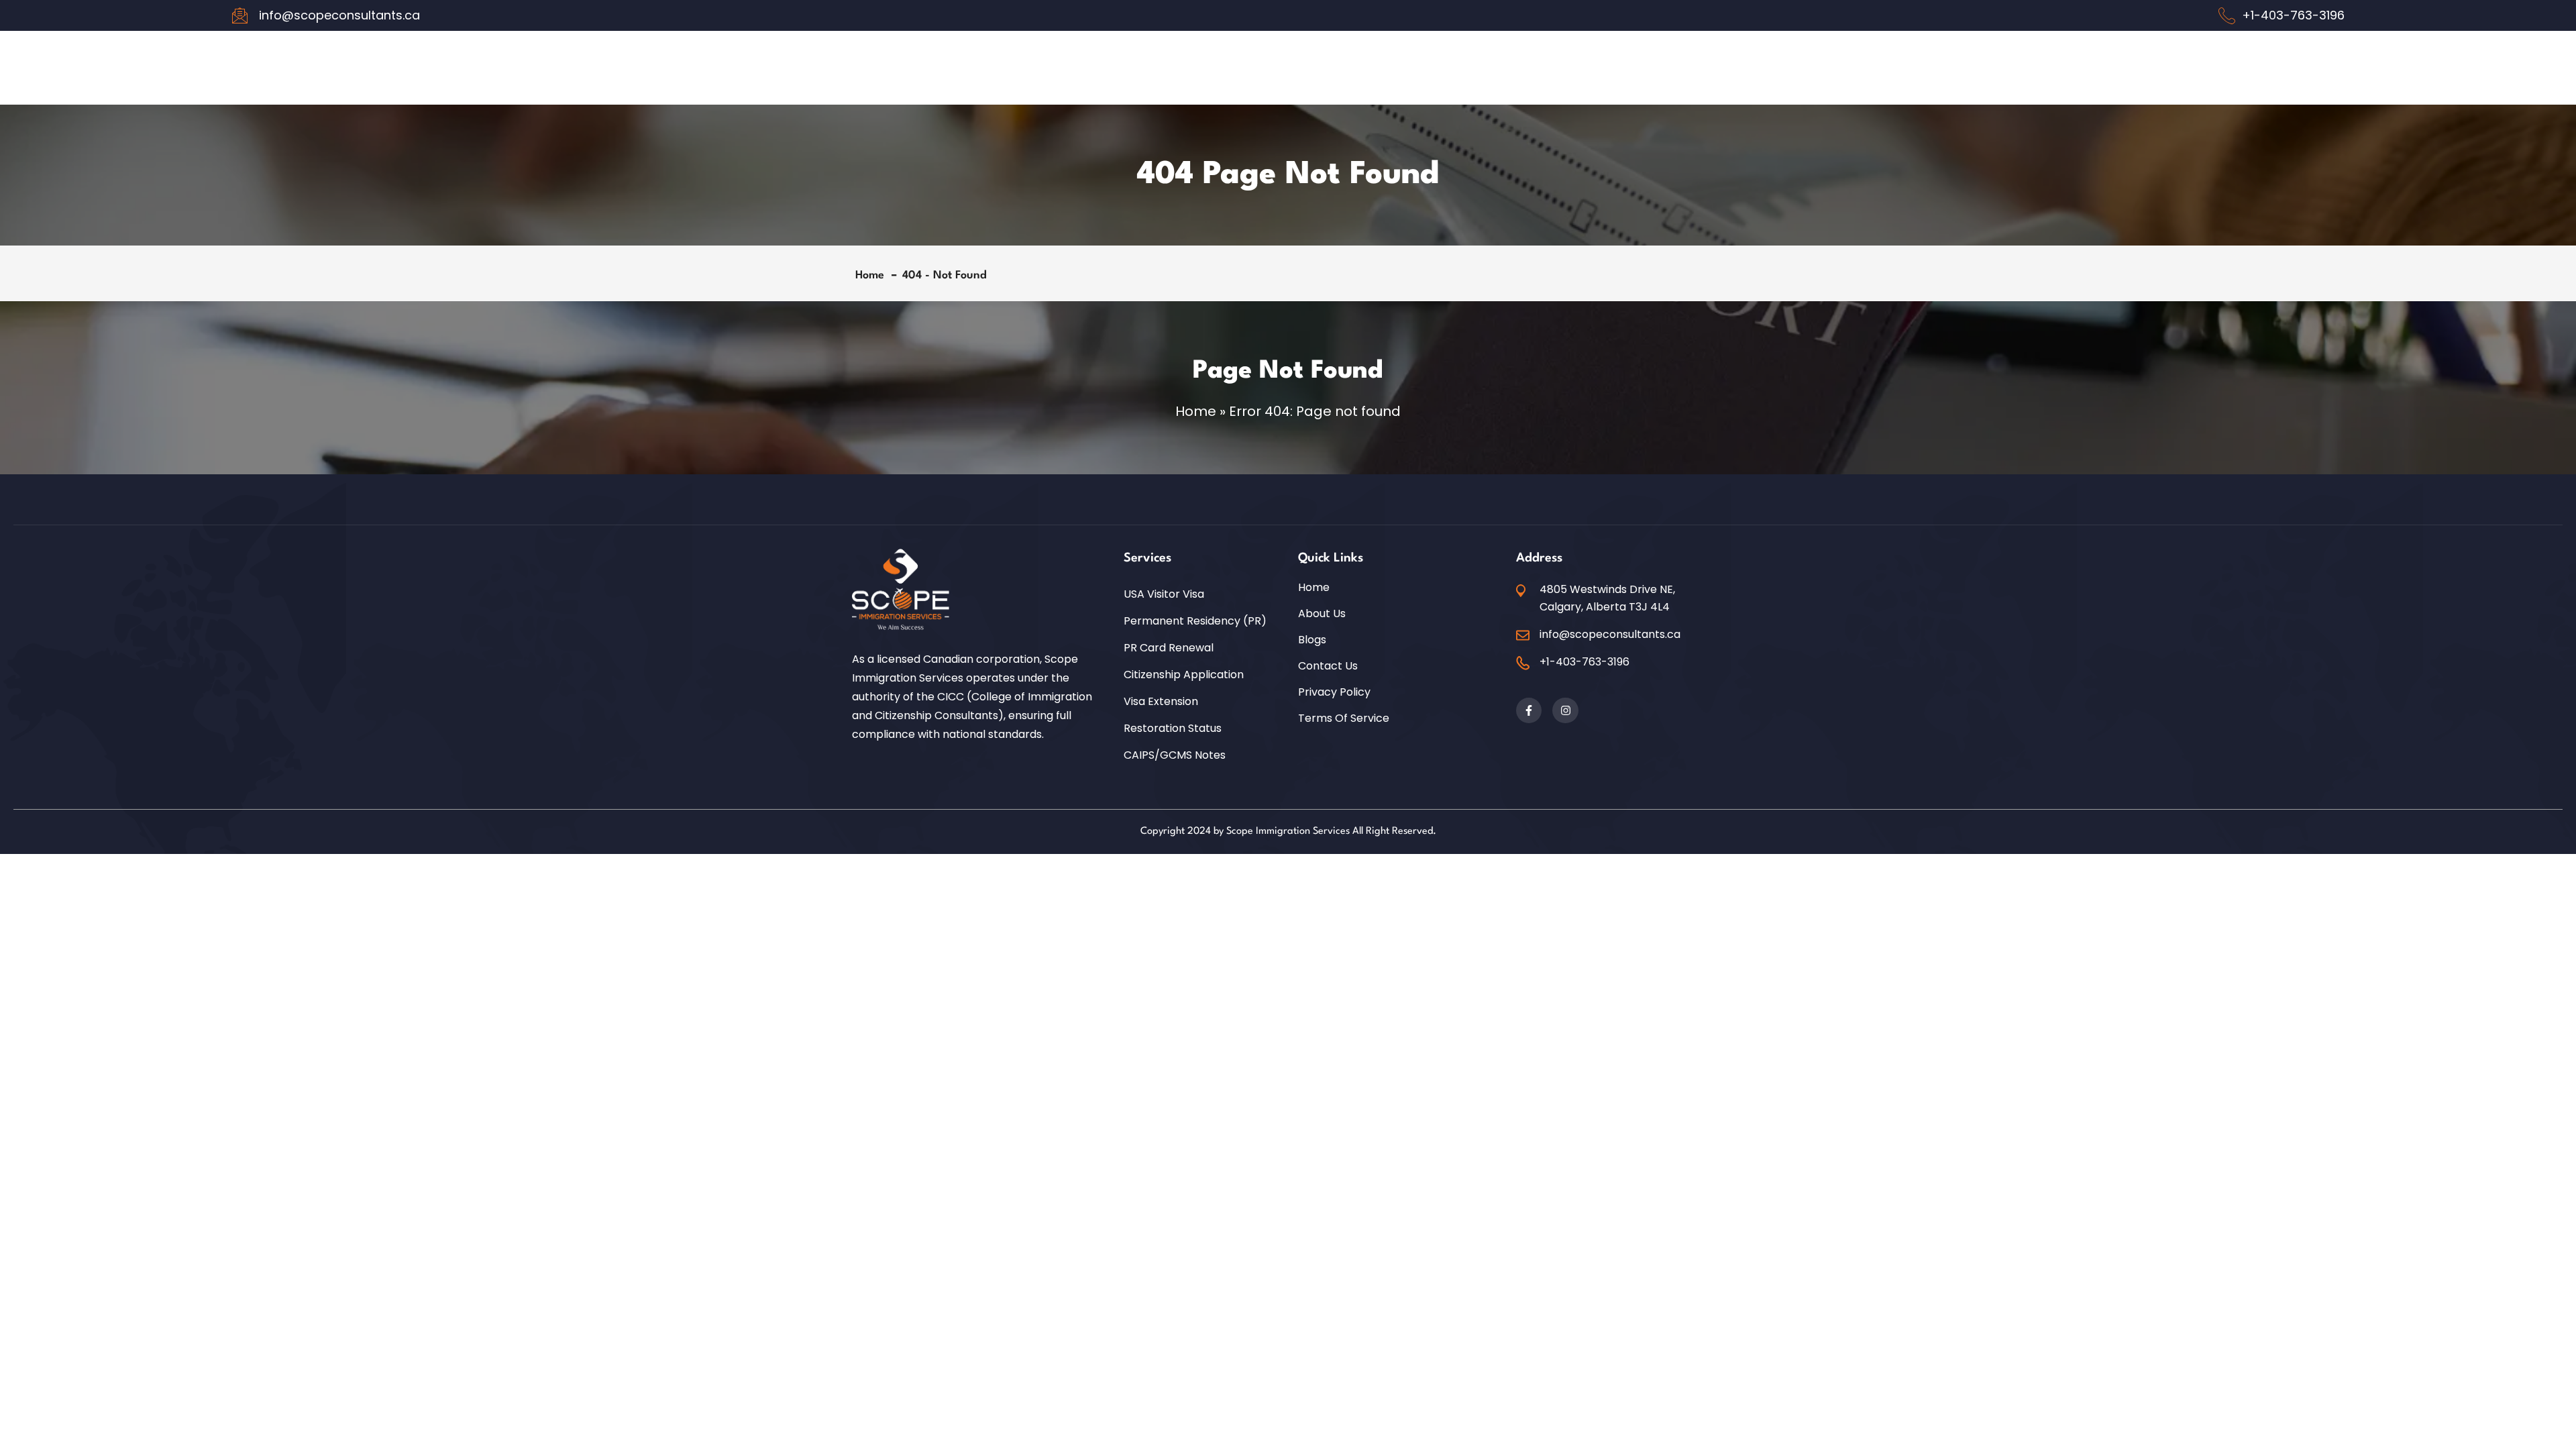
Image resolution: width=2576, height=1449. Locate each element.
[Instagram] (1565, 710)
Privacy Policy (1334, 692)
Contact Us (1328, 666)
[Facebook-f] (1529, 710)
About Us (1322, 614)
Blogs (1312, 640)
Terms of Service (1344, 718)
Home (873, 275)
